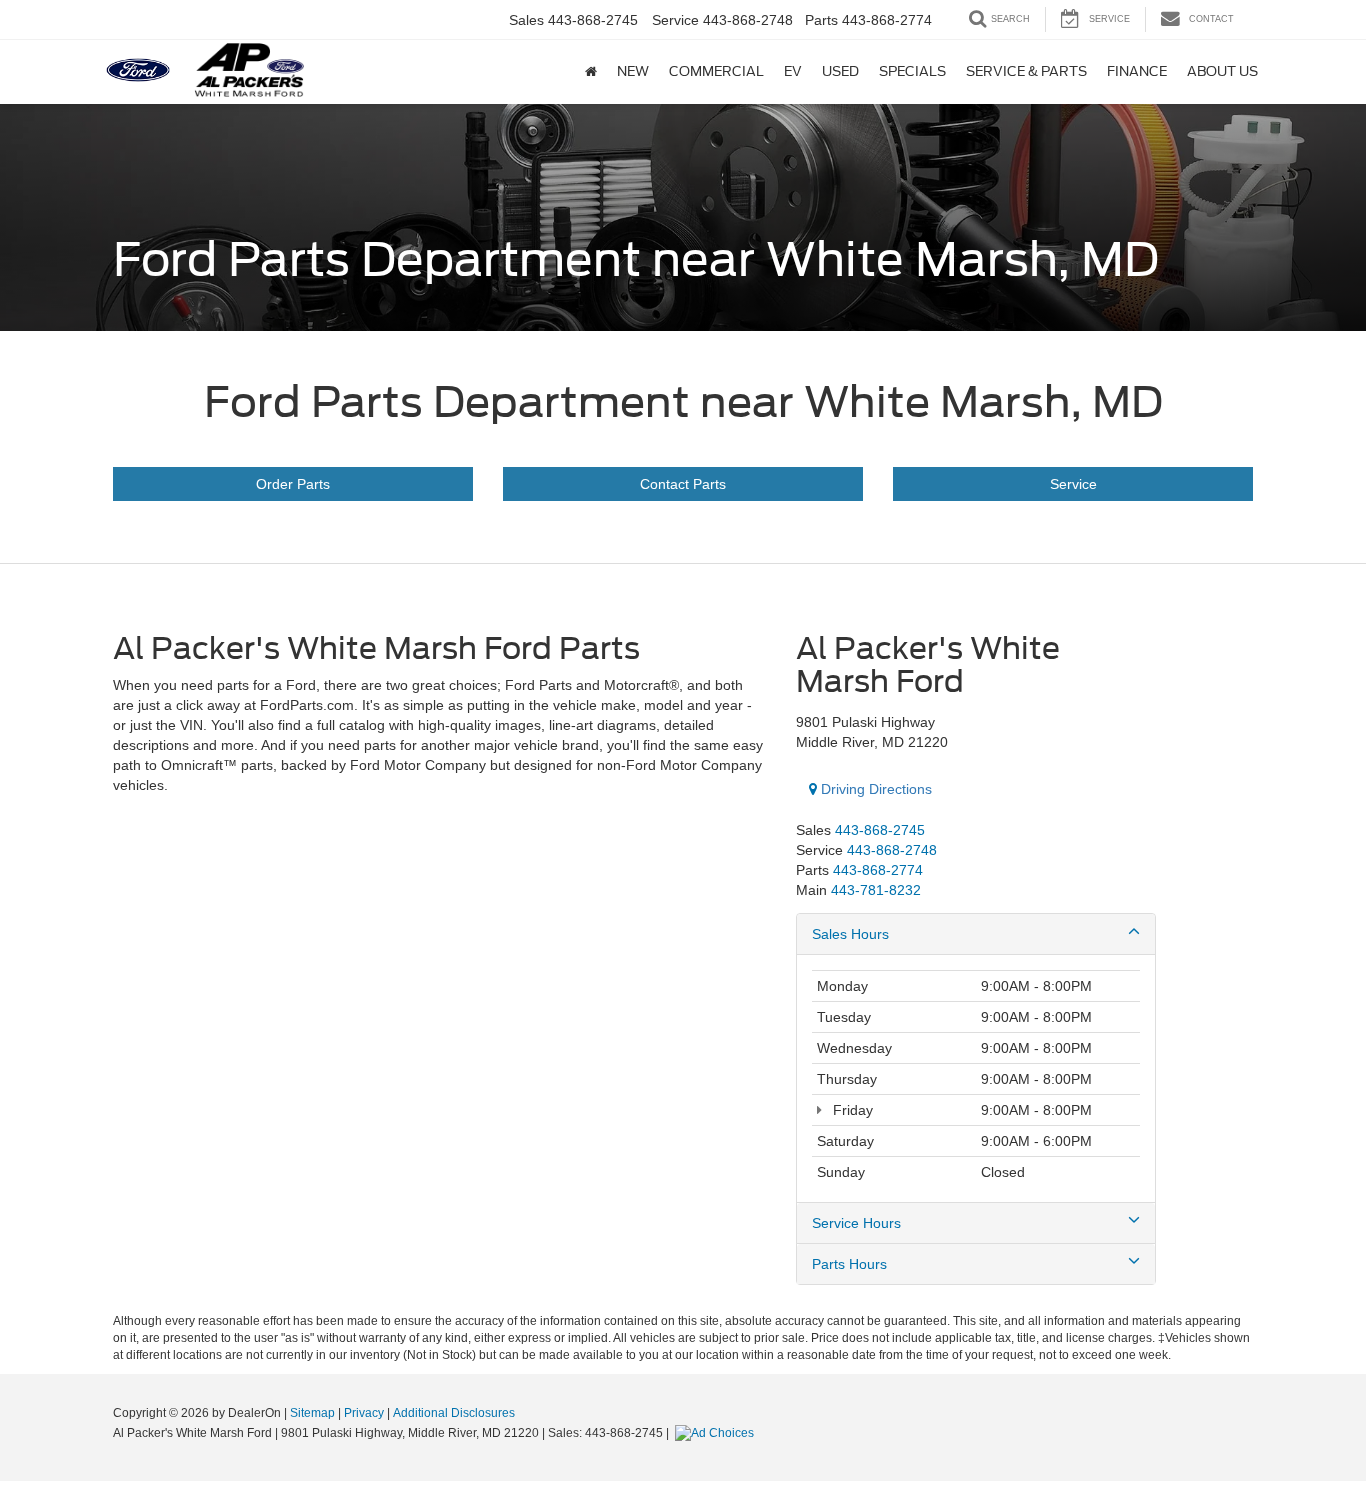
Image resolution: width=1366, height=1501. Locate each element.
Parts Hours (849, 1264)
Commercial (716, 71)
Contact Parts (683, 484)
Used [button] (840, 71)
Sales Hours (850, 934)
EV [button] (793, 71)
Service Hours (856, 1223)
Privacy (364, 1413)
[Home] (591, 72)
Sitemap (312, 1413)
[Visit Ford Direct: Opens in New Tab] (717, 1433)
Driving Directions (874, 789)
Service (1073, 484)
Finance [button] (1137, 71)
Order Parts (293, 484)
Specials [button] (912, 71)
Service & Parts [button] (1026, 71)
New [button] (633, 71)
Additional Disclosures (454, 1413)
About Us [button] (1222, 71)
